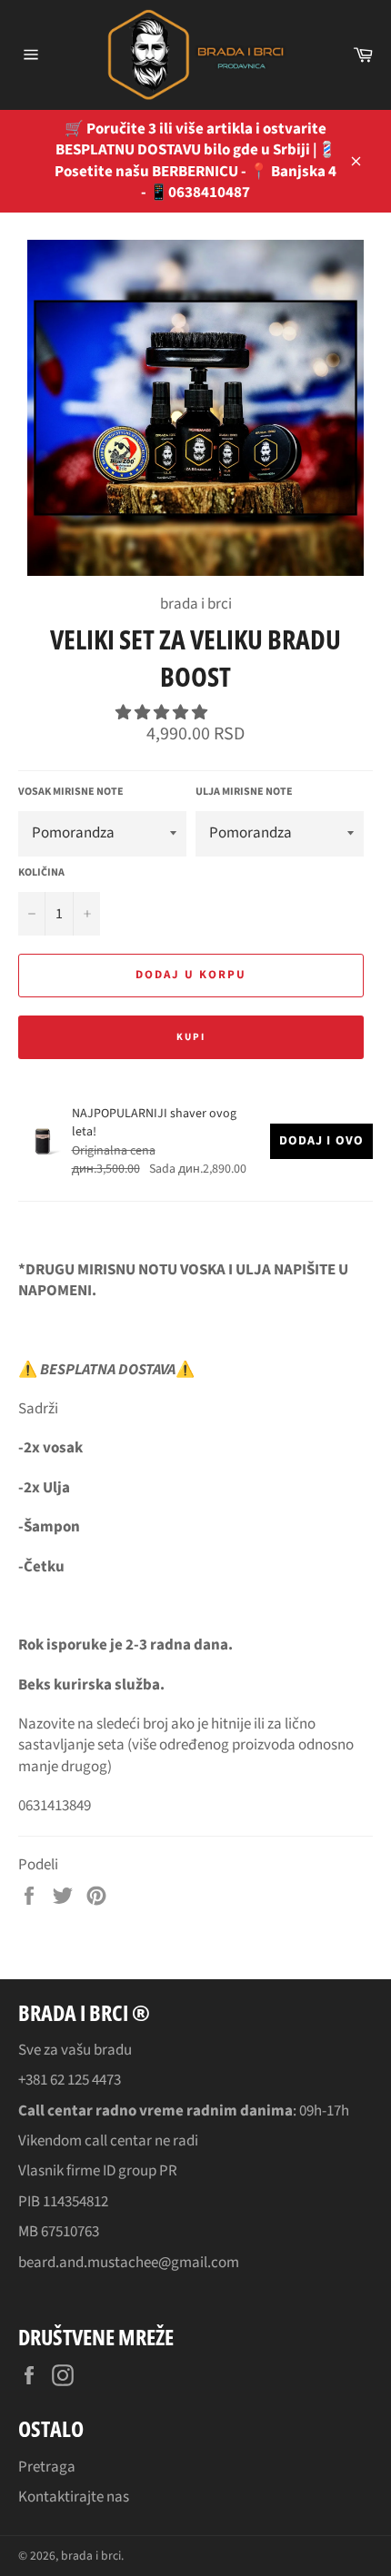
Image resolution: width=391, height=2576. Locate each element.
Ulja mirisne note (244, 792)
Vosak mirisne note (71, 792)
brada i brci (91, 2556)
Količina (41, 873)
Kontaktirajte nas (74, 2497)
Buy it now (191, 1037)
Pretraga (47, 2467)
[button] (163, 713)
